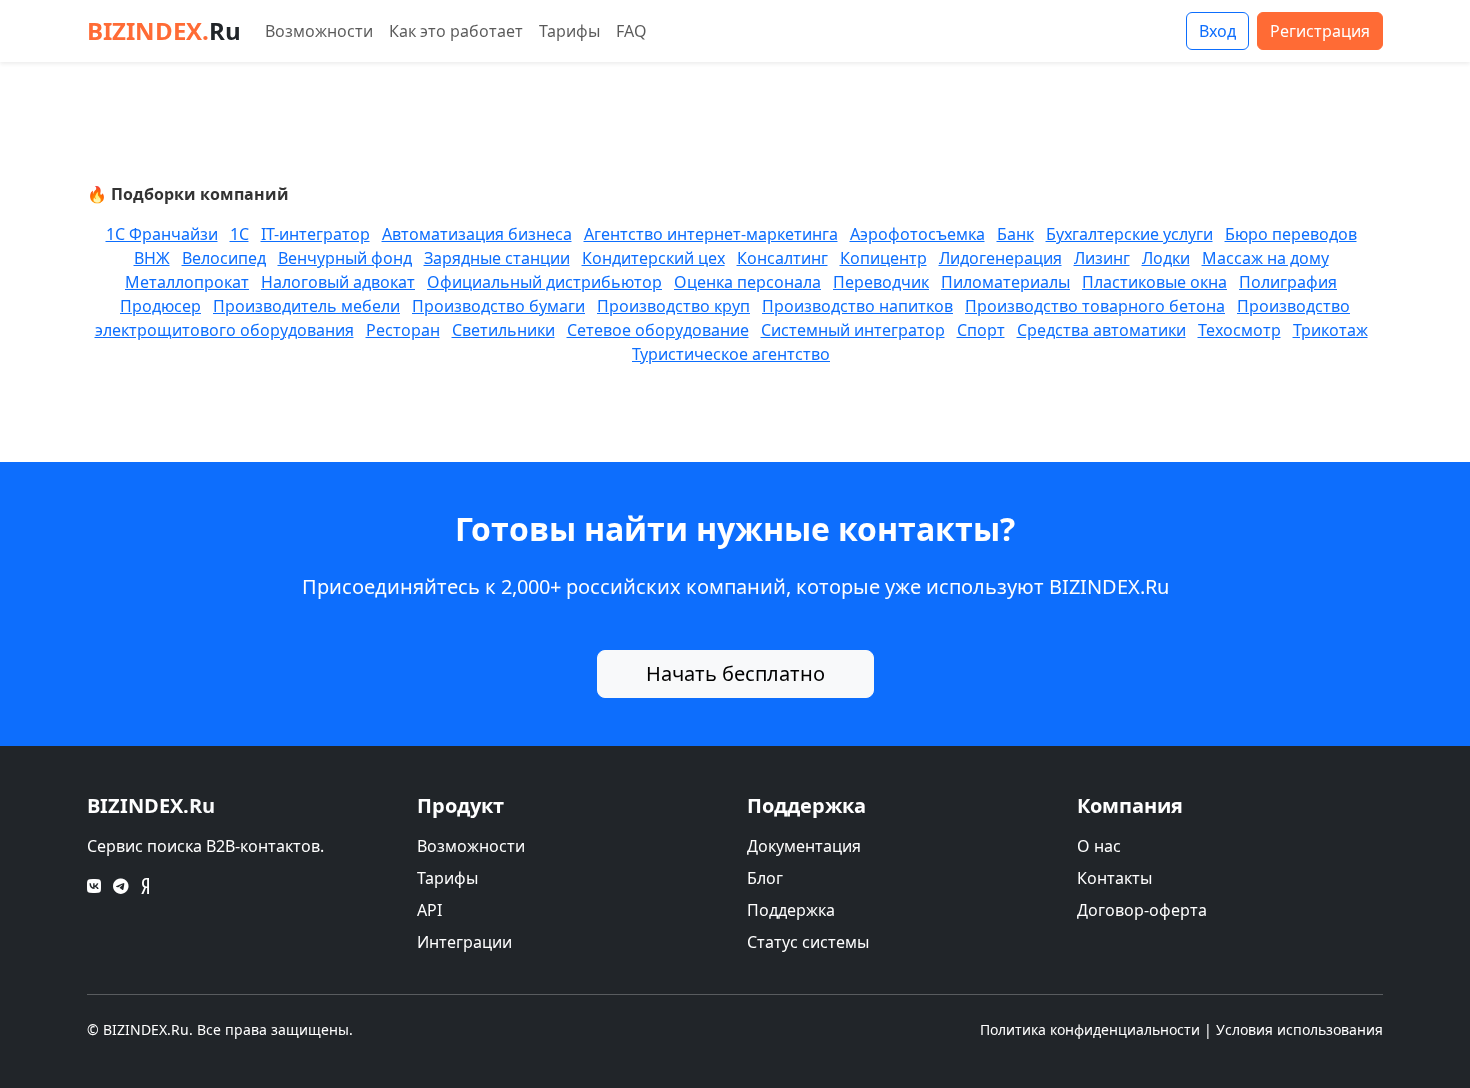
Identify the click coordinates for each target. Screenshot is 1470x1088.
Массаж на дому (1265, 258)
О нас (1099, 846)
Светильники (503, 330)
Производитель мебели (306, 306)
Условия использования (1299, 1029)
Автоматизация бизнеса (477, 234)
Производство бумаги (498, 306)
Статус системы (808, 942)
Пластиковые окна (1154, 282)
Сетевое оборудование (658, 330)
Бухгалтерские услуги (1129, 234)
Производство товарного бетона (1095, 306)
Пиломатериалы (1005, 282)
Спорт (981, 330)
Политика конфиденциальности (1090, 1029)
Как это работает (456, 31)
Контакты (1114, 878)
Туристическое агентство (731, 354)
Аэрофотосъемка (917, 234)
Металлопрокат (187, 282)
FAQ (631, 31)
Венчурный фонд (345, 258)
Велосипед (224, 258)
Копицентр (883, 258)
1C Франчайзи (162, 234)
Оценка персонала (747, 282)
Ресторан (403, 330)
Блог (765, 878)
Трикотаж (1330, 330)
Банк (1015, 234)
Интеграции (464, 942)
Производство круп (673, 306)
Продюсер (160, 306)
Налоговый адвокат (338, 282)
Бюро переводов (1291, 234)
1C (239, 234)
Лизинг (1102, 258)
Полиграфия (1288, 282)
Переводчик (881, 282)
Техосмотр (1239, 330)
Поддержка (791, 910)
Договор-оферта (1142, 910)
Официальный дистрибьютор (544, 282)
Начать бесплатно (735, 673)
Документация (804, 846)
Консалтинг (782, 258)
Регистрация (1320, 31)
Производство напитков (857, 306)
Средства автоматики (1101, 330)
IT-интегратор (315, 234)
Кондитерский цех (653, 258)
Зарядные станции (497, 258)
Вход (1217, 31)
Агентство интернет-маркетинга (711, 234)
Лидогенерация (1000, 258)
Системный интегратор (853, 330)
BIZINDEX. (164, 30)
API (429, 910)
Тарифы (569, 31)
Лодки (1166, 258)
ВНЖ (152, 258)
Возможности (319, 31)
